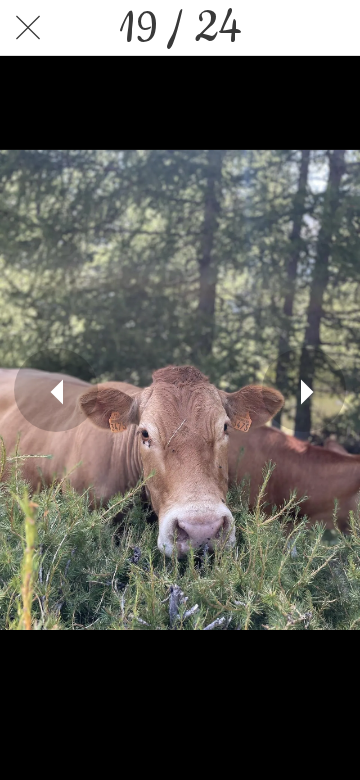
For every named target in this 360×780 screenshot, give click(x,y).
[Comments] (332, 28)
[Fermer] (28, 28)
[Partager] (280, 28)
